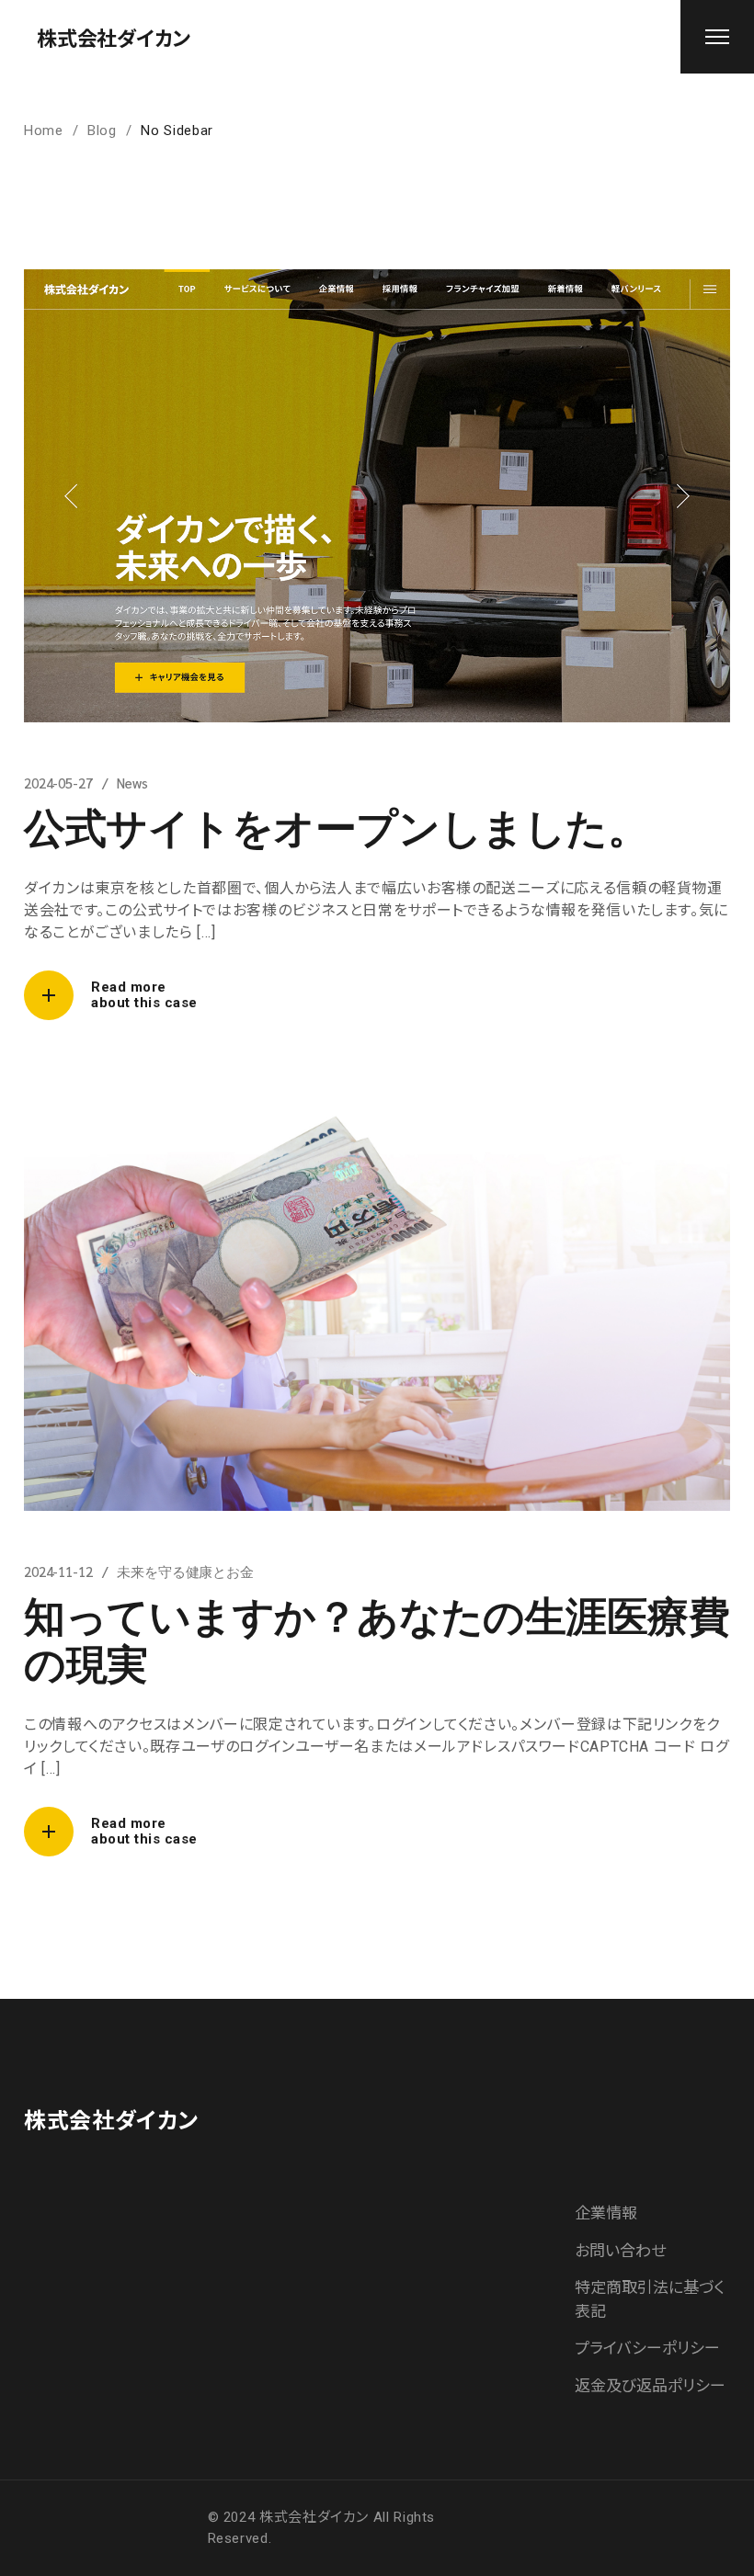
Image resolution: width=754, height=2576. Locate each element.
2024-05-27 (58, 783)
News (132, 783)
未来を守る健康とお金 (185, 1571)
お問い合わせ (620, 2251)
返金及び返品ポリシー (650, 2386)
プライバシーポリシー (647, 2348)
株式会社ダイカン (114, 37)
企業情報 (606, 2213)
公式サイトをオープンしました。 (336, 825)
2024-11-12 (58, 1571)
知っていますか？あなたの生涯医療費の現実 (377, 1638)
